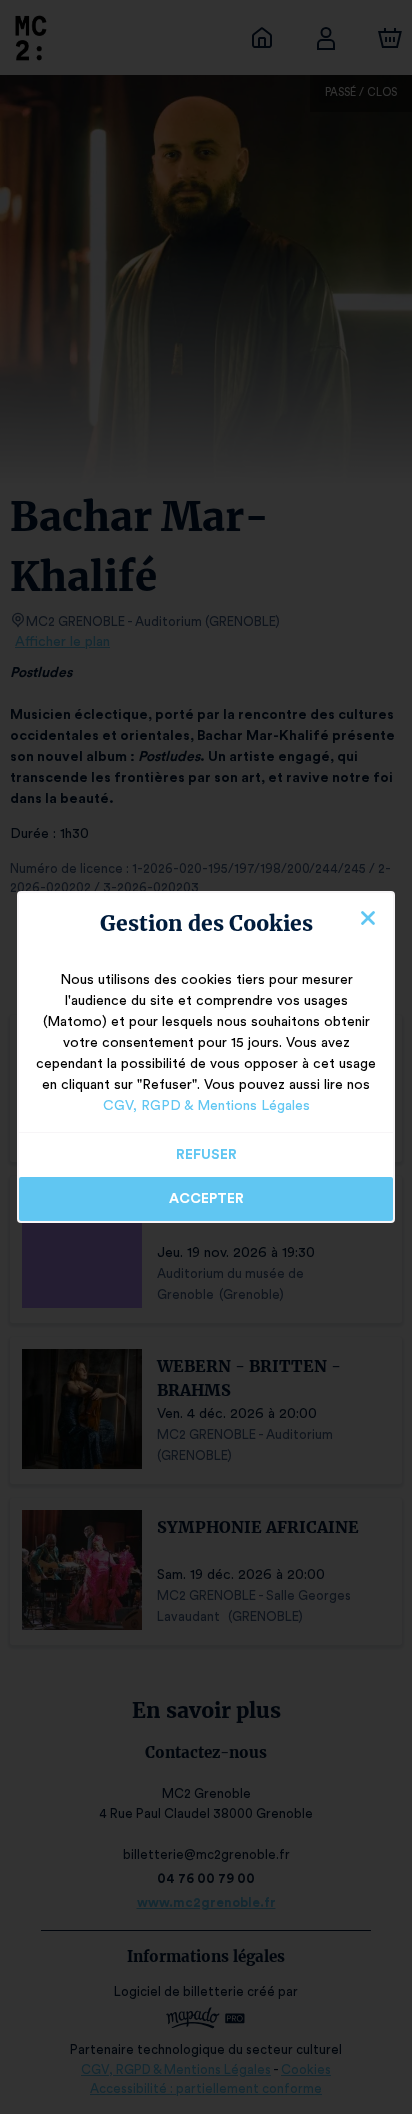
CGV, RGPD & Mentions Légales (206, 1106)
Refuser (206, 1155)
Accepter (206, 1199)
